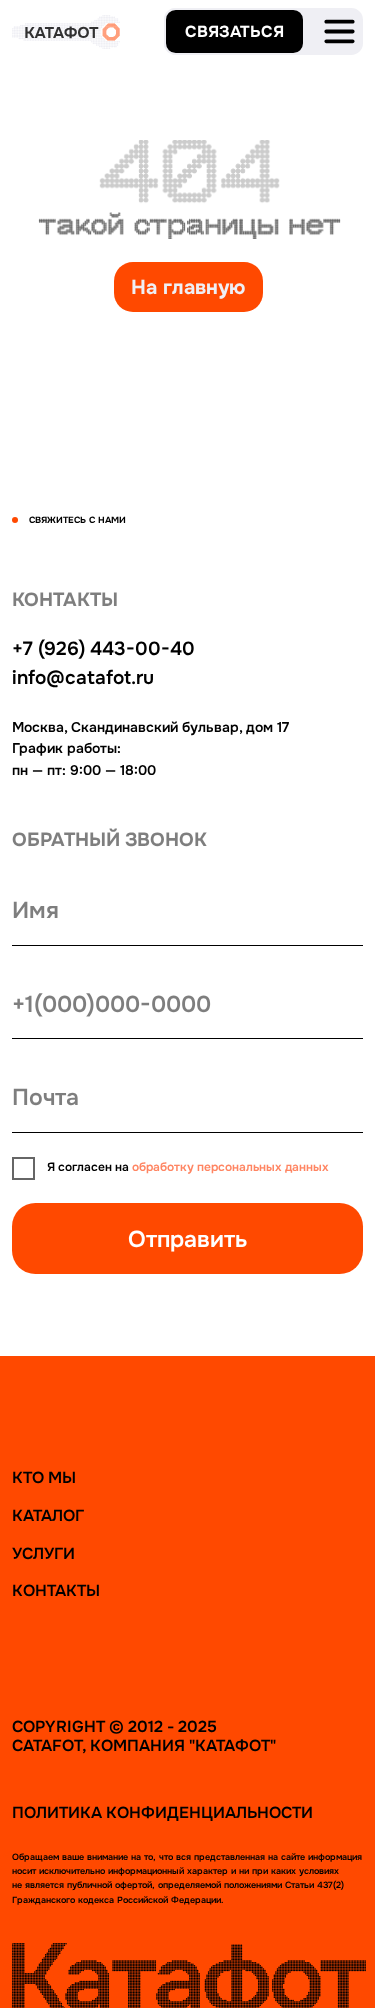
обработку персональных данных (230, 1167)
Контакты (56, 1590)
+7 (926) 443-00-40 (103, 649)
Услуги (43, 1553)
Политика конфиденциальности (162, 1812)
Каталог (48, 1515)
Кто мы (44, 1477)
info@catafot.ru (83, 678)
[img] (339, 31)
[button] (234, 31)
